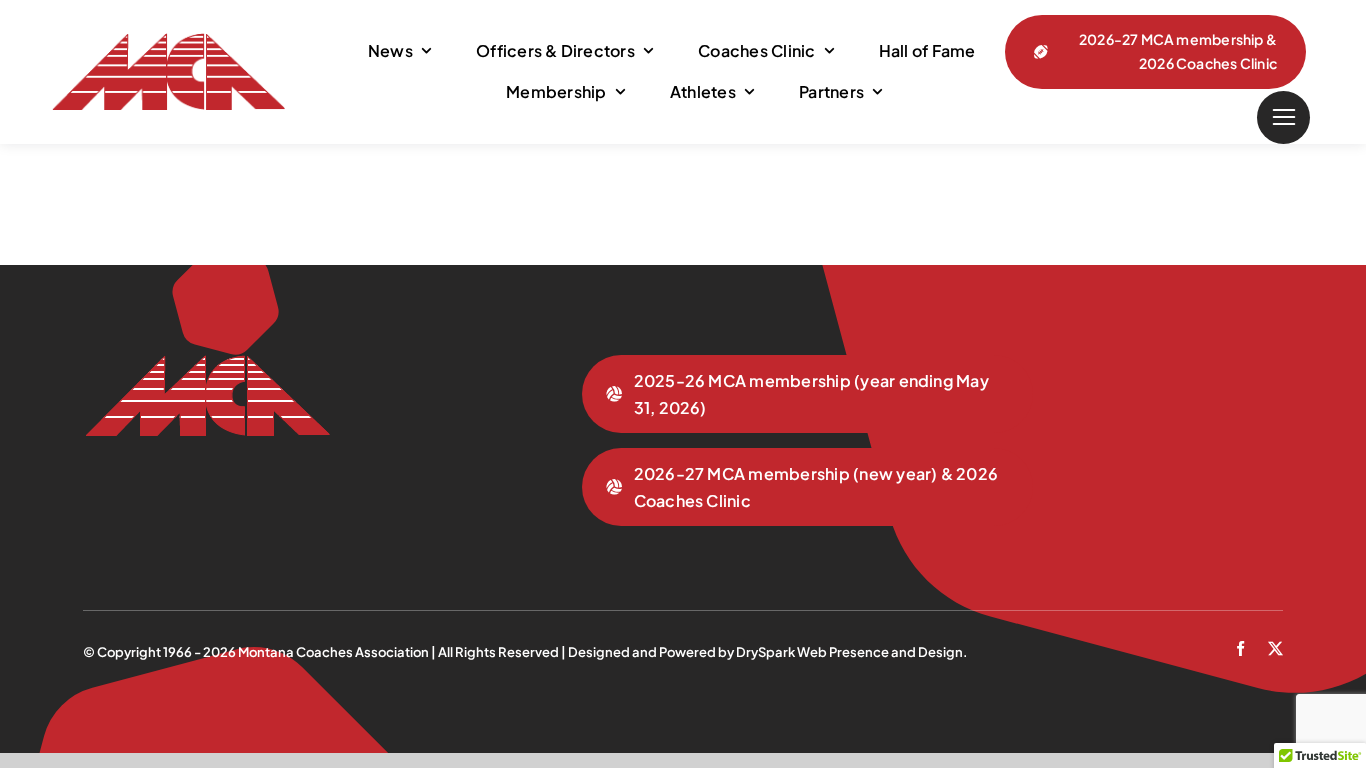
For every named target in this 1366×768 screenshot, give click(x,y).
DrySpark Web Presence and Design (849, 652)
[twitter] (1275, 648)
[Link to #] (1283, 117)
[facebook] (1240, 648)
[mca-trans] (167, 41)
